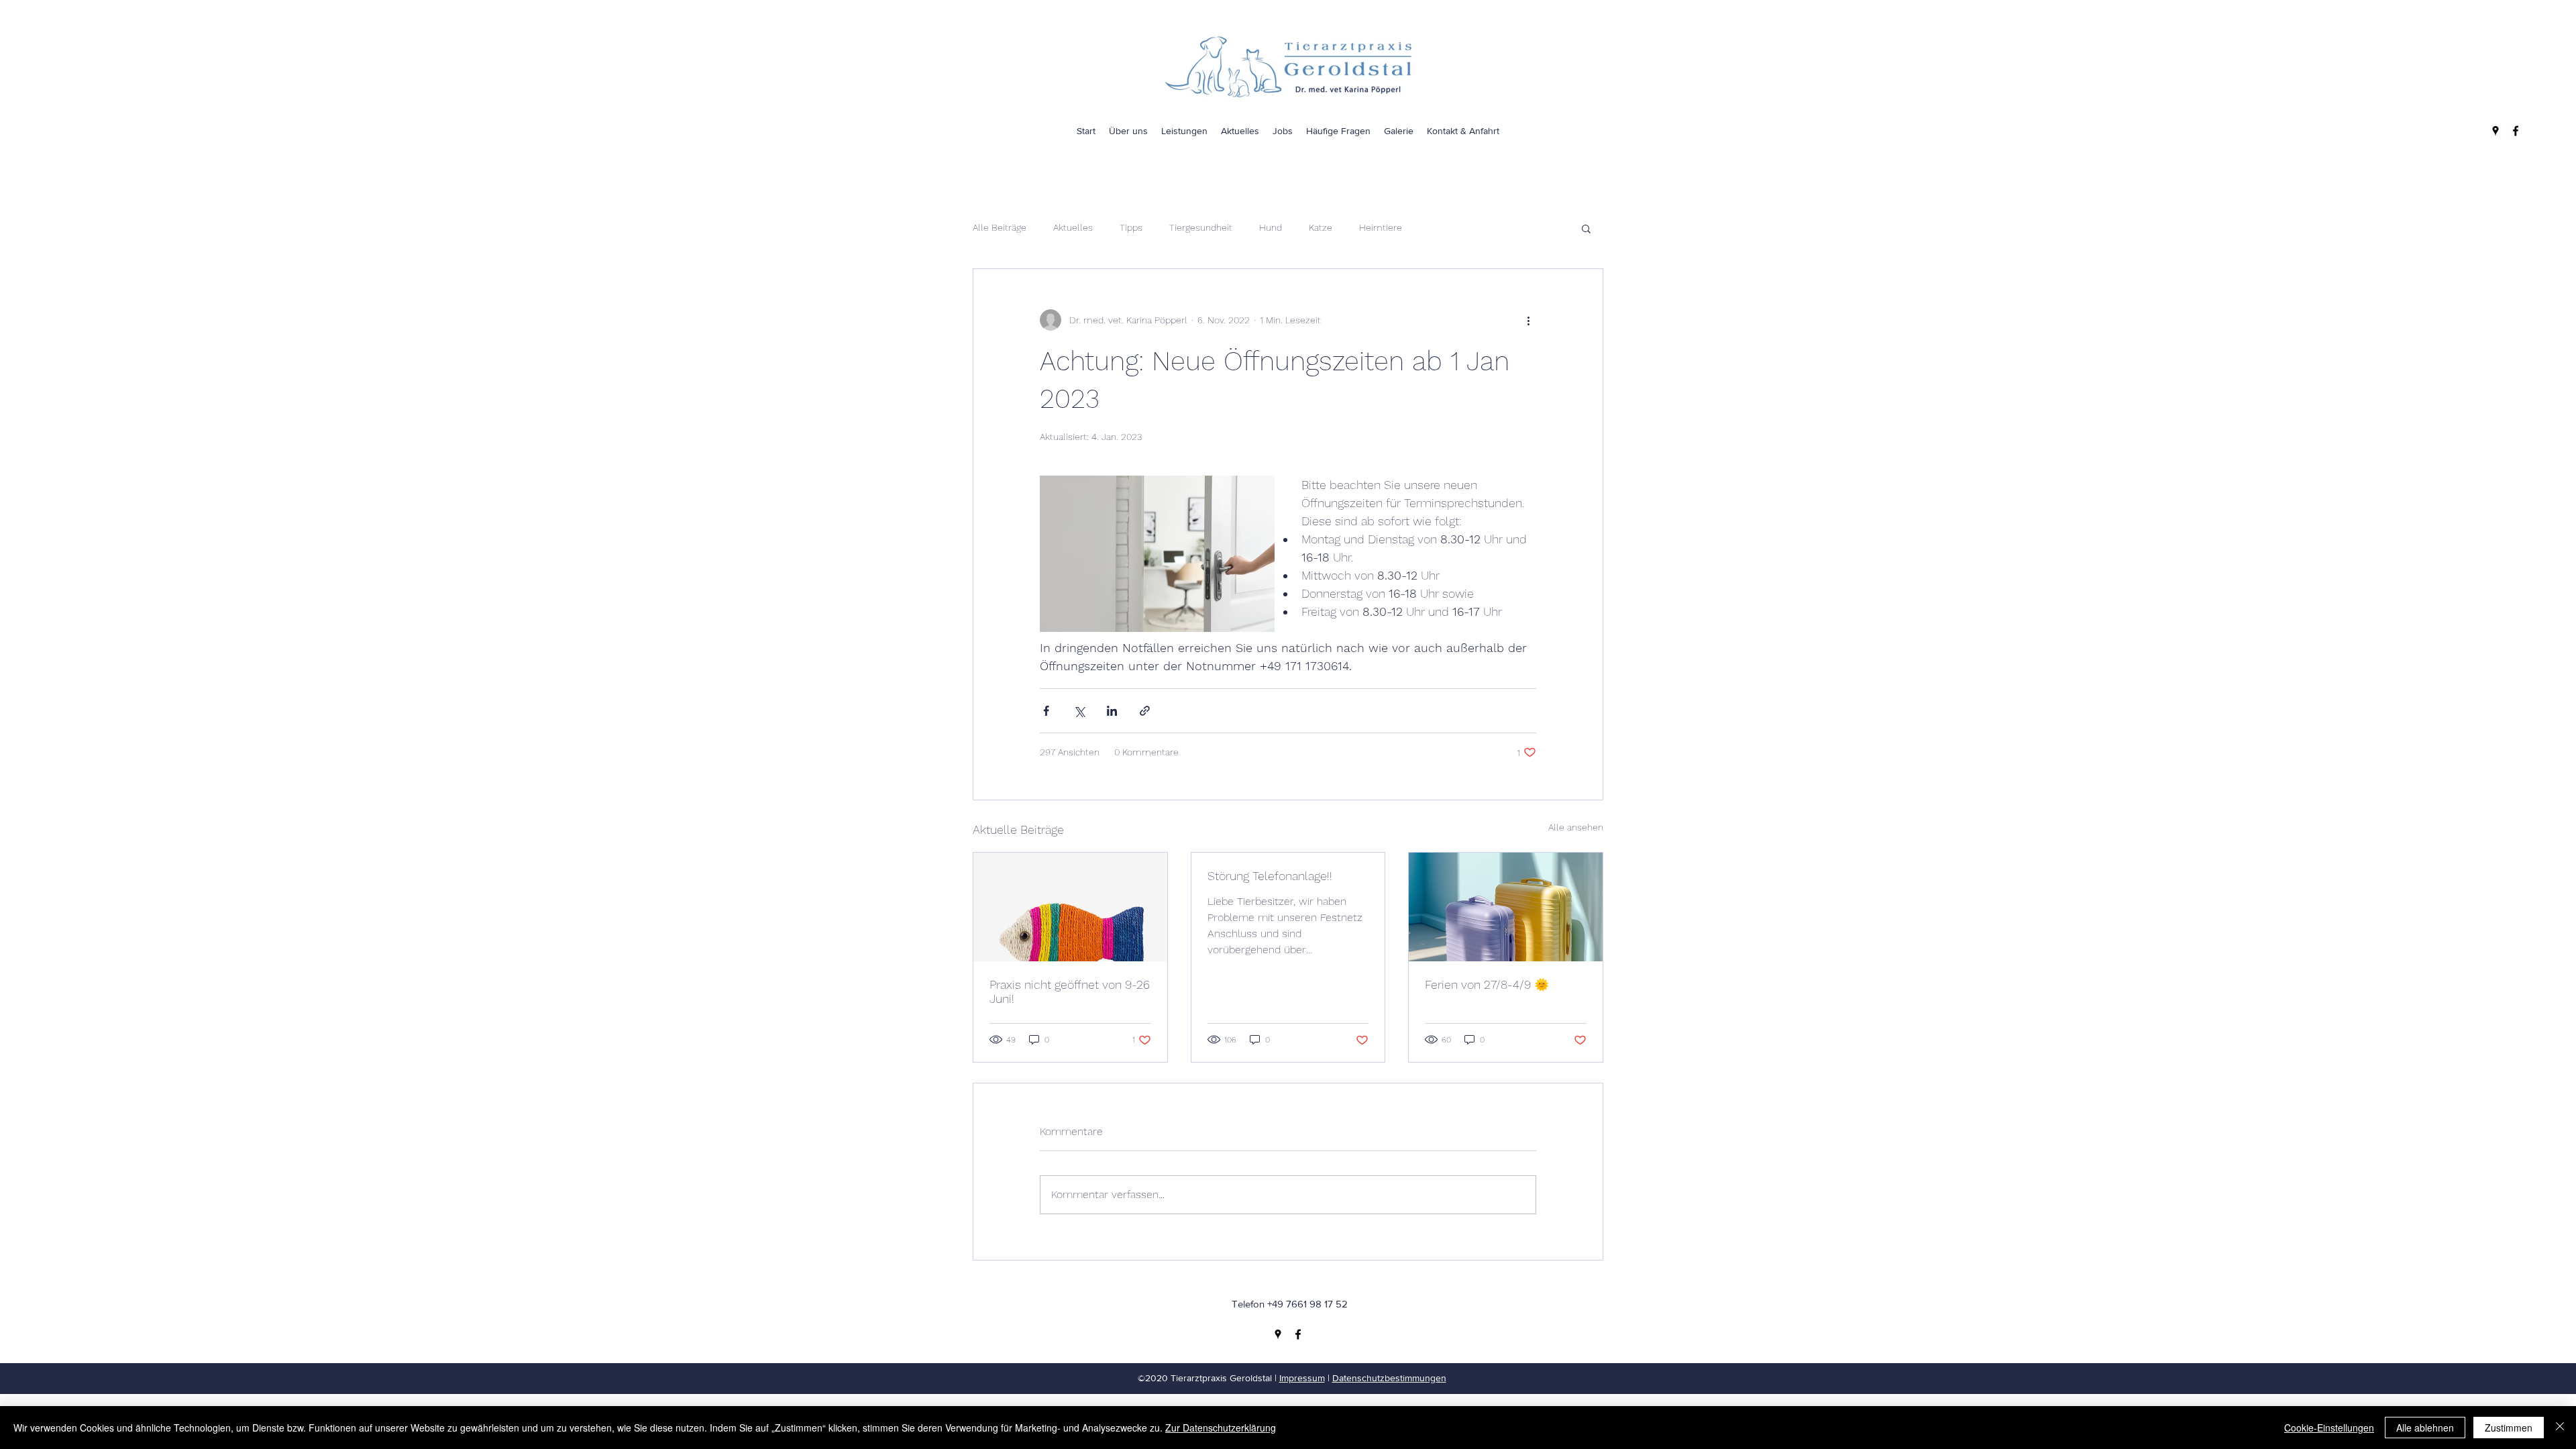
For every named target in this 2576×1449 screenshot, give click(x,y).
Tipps (1131, 227)
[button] (1586, 228)
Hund (1271, 227)
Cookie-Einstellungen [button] (2329, 1428)
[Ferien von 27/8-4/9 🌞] (1506, 907)
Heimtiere (1381, 227)
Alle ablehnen (2425, 1428)
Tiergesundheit (1201, 227)
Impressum (1302, 1378)
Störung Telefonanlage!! (1270, 876)
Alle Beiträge (1000, 227)
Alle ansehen (1576, 827)
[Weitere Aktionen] (1528, 320)
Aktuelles (1073, 227)
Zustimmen (2509, 1428)
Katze (1321, 227)
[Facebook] (2516, 131)
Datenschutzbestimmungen (1389, 1378)
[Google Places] (2495, 131)
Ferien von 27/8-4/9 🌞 (1487, 984)
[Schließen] (2560, 1428)
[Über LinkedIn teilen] (1112, 711)
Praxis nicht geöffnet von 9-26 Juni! (1070, 991)
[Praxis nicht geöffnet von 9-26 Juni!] (1070, 907)
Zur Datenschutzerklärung (1221, 1428)
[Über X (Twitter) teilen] (1079, 711)
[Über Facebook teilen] (1046, 711)
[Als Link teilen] (1145, 711)
